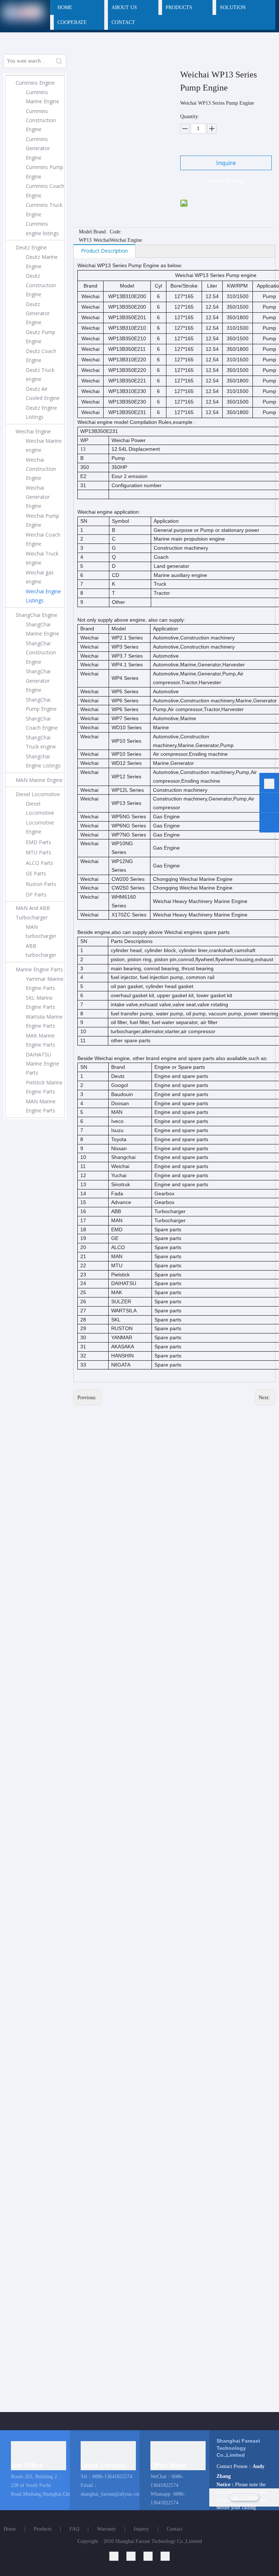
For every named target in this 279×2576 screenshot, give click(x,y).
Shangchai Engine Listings (43, 761)
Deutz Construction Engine (41, 285)
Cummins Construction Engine (41, 120)
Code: (116, 232)
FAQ (74, 2529)
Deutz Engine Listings (41, 412)
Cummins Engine (35, 83)
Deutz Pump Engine (41, 337)
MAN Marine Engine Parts (41, 1106)
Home (10, 2529)
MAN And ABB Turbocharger (33, 912)
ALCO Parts (39, 863)
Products (43, 2529)
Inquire (226, 163)
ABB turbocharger (41, 950)
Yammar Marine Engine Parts (45, 983)
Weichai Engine (33, 431)
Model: (86, 232)
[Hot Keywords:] (59, 61)
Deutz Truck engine (40, 374)
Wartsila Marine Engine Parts (44, 1021)
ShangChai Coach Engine (42, 723)
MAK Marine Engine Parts (41, 1040)
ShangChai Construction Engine (41, 652)
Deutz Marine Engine (42, 261)
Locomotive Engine (40, 827)
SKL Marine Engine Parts (41, 1002)
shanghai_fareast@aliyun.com (111, 2494)
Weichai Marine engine (44, 445)
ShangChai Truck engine (41, 742)
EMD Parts (39, 842)
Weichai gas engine (40, 577)
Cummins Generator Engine (38, 148)
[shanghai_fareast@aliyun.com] (269, 824)
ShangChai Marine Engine (43, 629)
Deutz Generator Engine (38, 313)
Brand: (100, 232)
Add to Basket (226, 181)
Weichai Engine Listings (43, 596)
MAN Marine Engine (39, 780)
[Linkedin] (118, 2556)
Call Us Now (244, 2497)
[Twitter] (152, 2556)
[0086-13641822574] (269, 784)
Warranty (106, 2529)
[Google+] (135, 2556)
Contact (175, 2529)
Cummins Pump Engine (45, 172)
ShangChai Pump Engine (41, 704)
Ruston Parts (41, 884)
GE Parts (36, 873)
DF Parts (36, 894)
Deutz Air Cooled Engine (43, 393)
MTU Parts (39, 852)
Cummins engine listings (42, 228)
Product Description (104, 251)
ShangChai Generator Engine (38, 680)
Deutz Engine (31, 247)
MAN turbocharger (41, 931)
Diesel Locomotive (38, 794)
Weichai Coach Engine (43, 539)
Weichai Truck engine (42, 558)
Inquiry (141, 2529)
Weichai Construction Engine (41, 469)
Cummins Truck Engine (44, 209)
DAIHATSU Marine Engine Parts (43, 1064)
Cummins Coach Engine (45, 190)
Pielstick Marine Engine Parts (44, 1087)
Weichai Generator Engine (38, 497)
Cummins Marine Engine (43, 97)
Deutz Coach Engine (41, 356)
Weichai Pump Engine (43, 520)
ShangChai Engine (37, 615)
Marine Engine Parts (39, 969)
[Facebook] (165, 2556)
